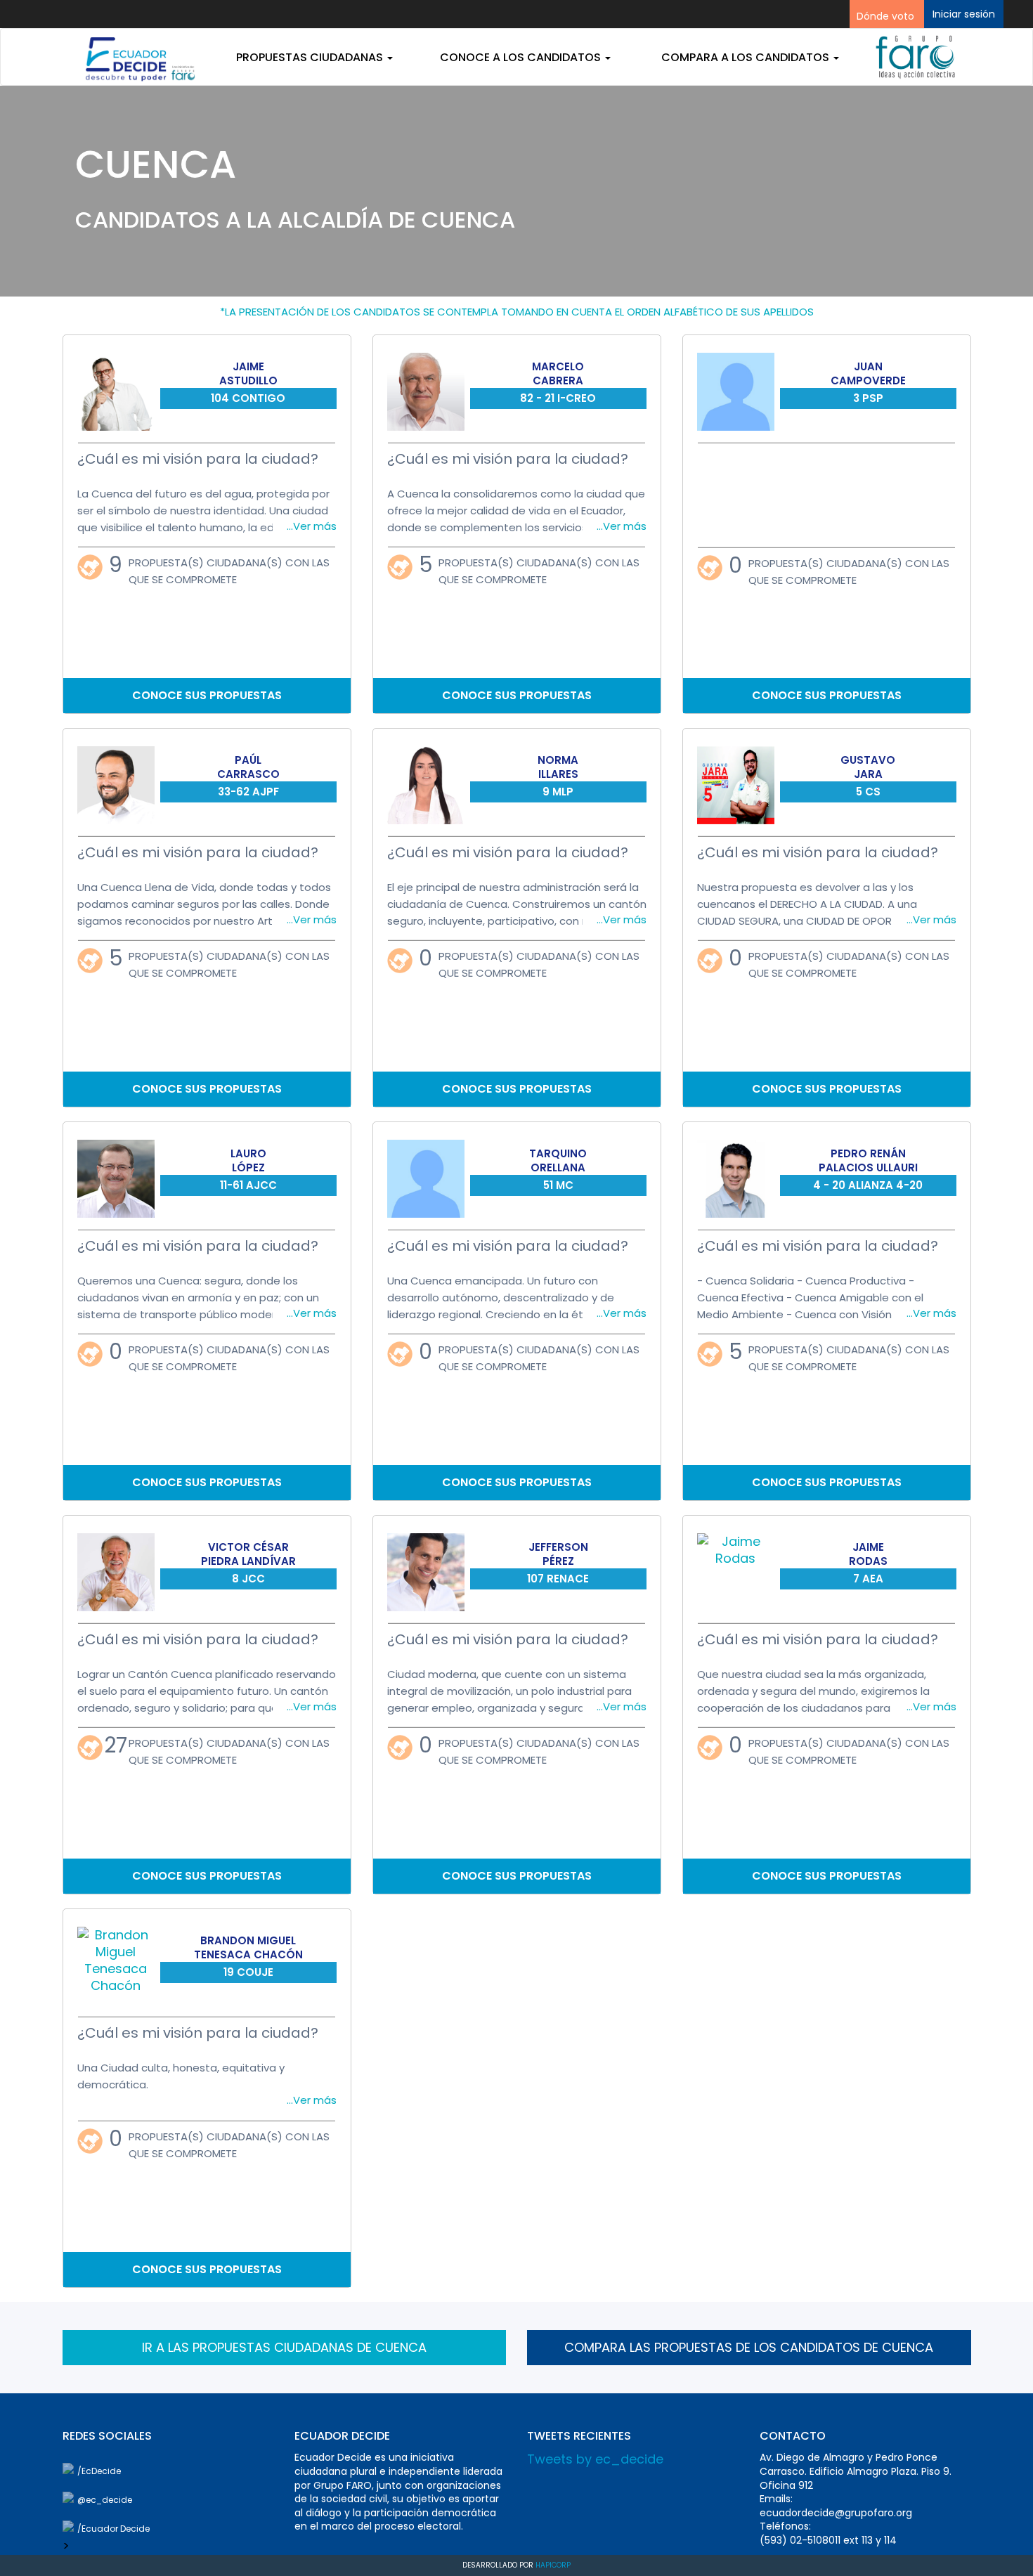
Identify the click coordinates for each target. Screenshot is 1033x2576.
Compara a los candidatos (747, 57)
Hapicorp (553, 2565)
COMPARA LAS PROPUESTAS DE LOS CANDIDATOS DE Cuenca (749, 2347)
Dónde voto (885, 16)
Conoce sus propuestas (207, 696)
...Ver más (312, 526)
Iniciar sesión (964, 14)
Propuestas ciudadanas (311, 57)
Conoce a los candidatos (522, 57)
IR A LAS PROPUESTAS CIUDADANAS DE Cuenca (284, 2347)
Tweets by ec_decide (595, 2459)
